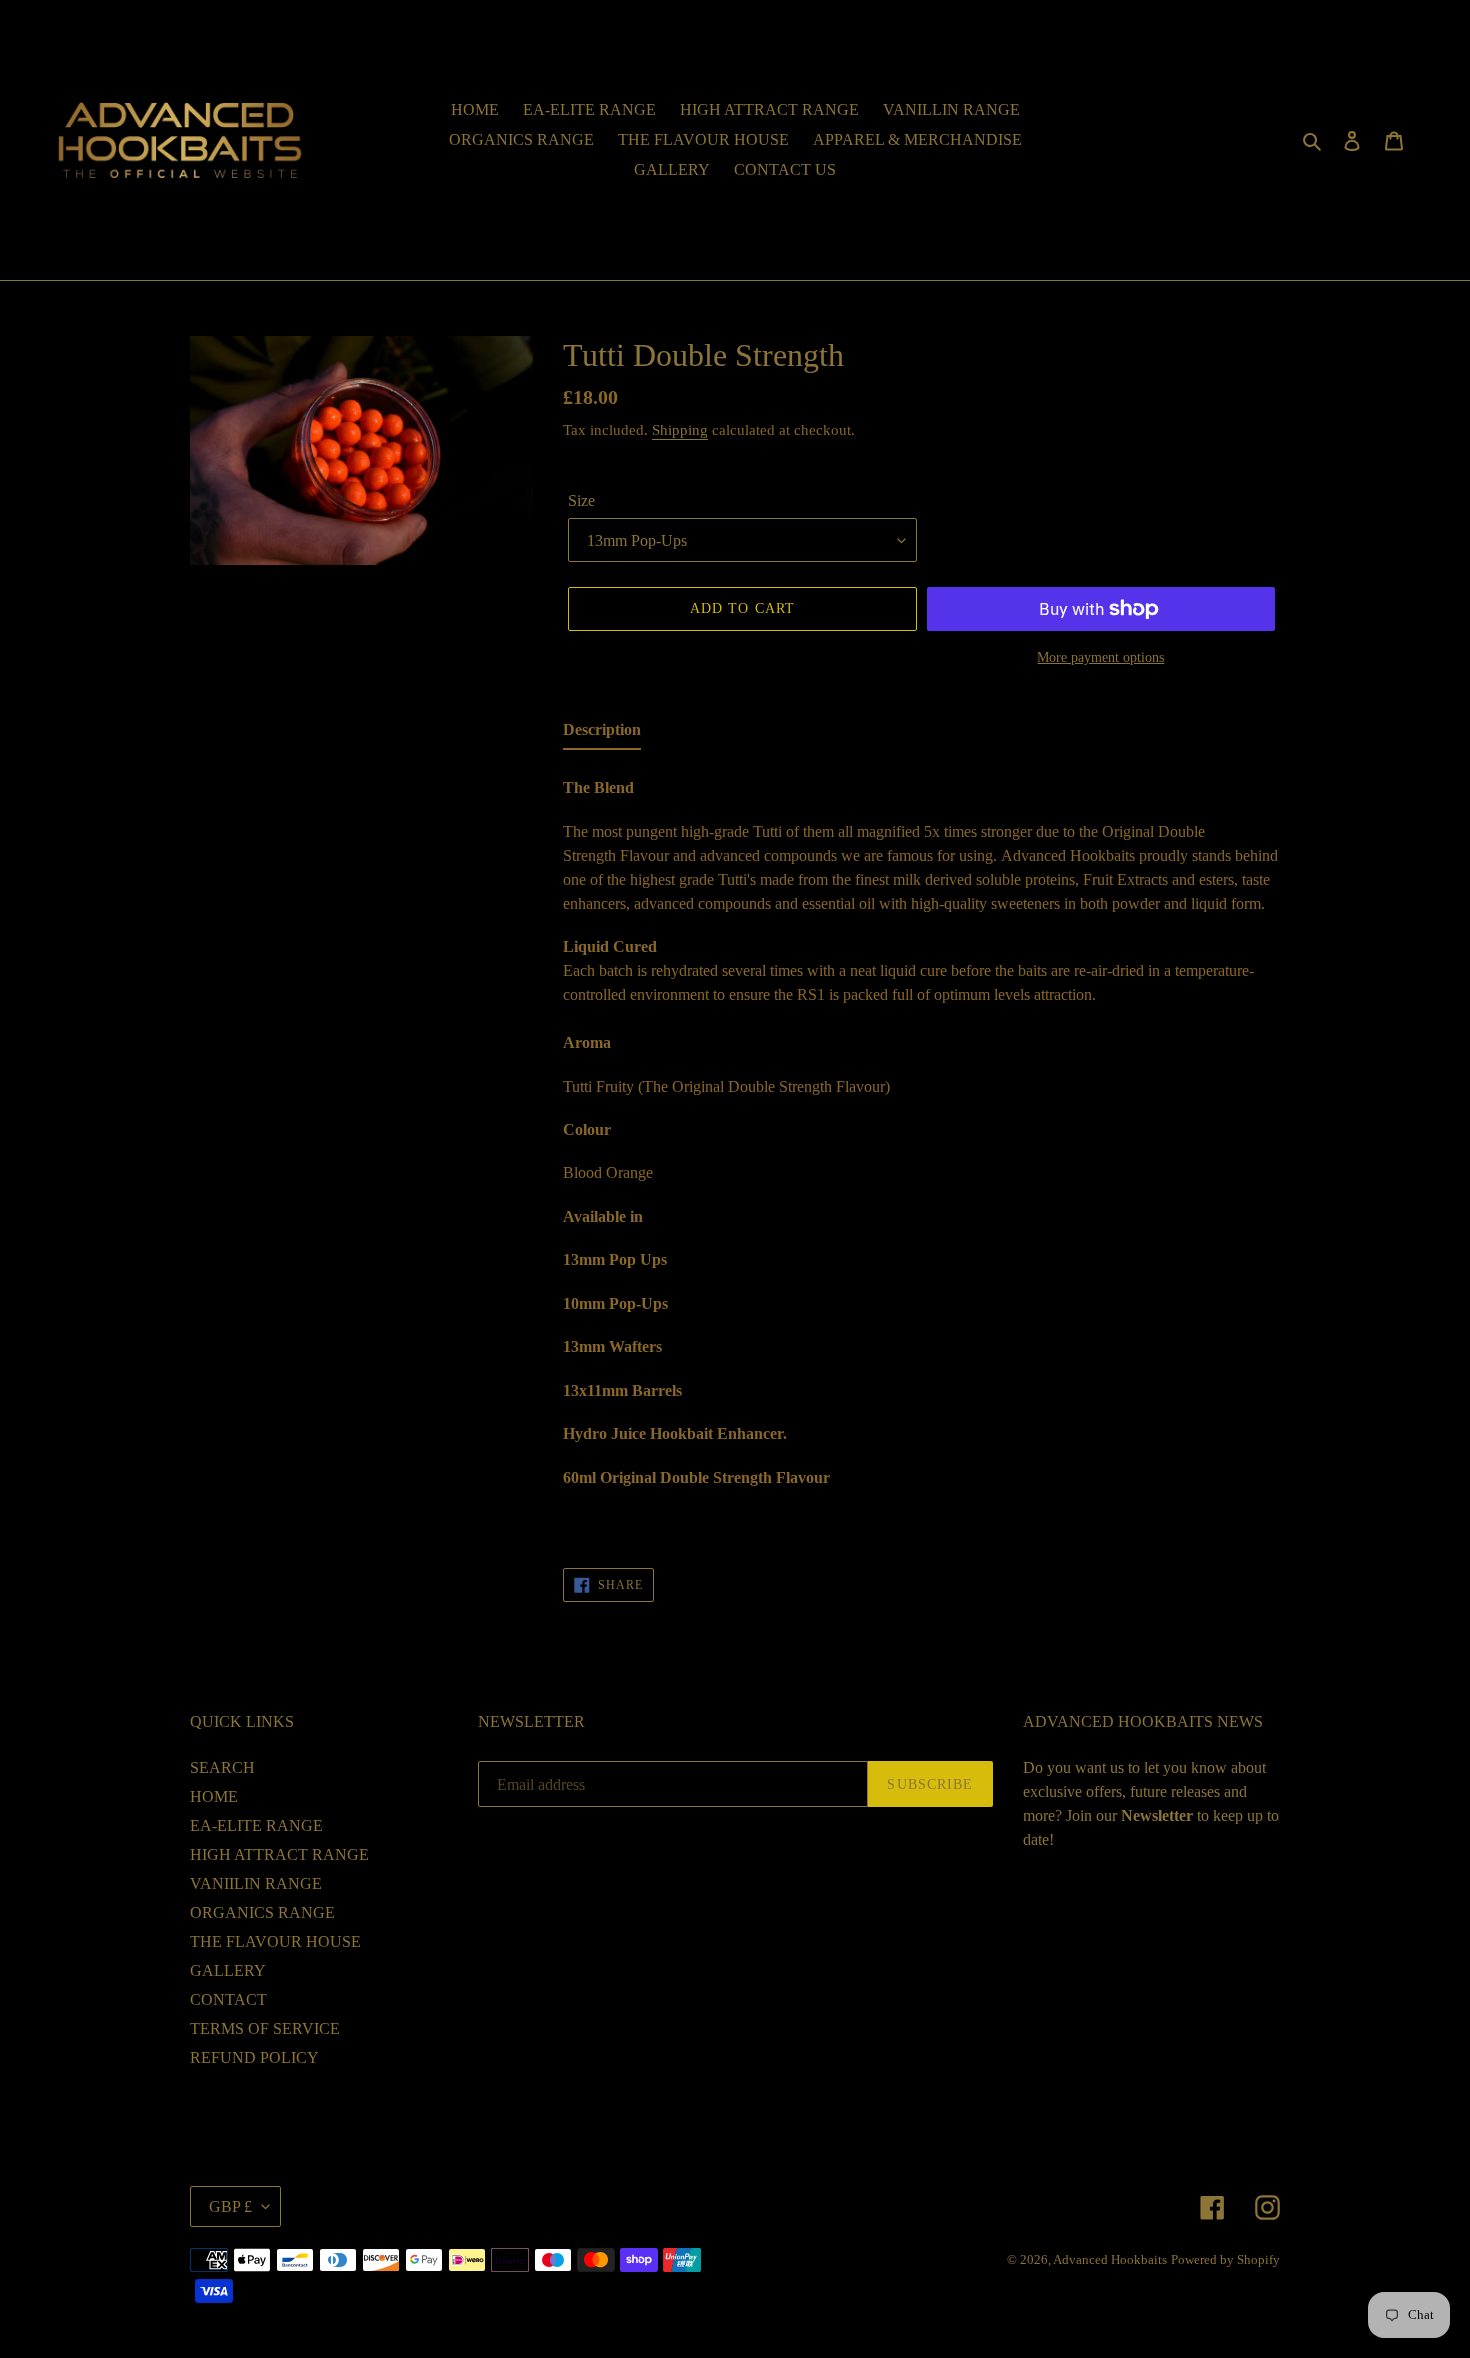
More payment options (1100, 657)
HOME (214, 1796)
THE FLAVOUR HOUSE (275, 1941)
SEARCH (222, 1767)
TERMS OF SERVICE (265, 2028)
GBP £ (230, 2206)
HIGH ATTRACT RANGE (279, 1854)
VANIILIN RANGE (256, 1883)
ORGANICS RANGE (262, 1912)
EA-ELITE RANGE (256, 1825)
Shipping (680, 430)
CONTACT (228, 1999)
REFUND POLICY (254, 2057)
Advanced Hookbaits (1110, 2259)
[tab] (602, 734)
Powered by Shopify (1225, 2259)
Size (581, 500)
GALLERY (228, 1970)
